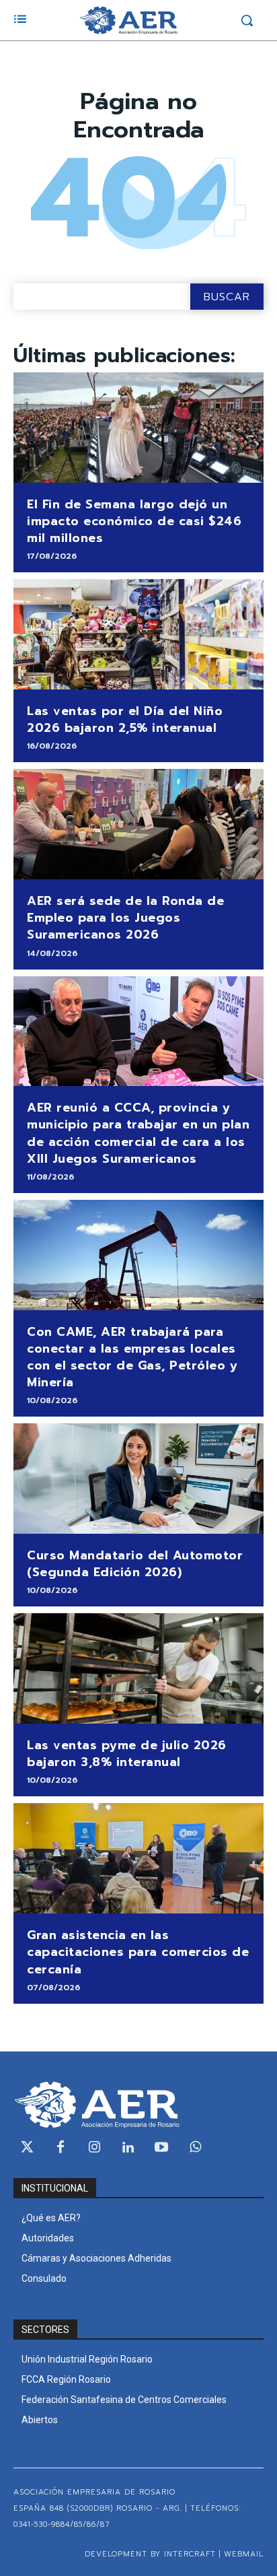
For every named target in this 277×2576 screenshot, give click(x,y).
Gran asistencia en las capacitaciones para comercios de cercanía (138, 1952)
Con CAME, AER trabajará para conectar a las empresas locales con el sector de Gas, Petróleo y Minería (132, 1357)
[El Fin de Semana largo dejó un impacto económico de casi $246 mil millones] (138, 428)
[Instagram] (94, 2148)
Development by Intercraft (150, 2554)
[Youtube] (161, 2148)
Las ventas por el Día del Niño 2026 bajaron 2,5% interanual (125, 719)
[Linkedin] (128, 2148)
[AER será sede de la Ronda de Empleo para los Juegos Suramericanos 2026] (138, 824)
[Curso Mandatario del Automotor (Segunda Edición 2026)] (138, 1479)
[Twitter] (27, 2148)
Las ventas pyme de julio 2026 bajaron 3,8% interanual (127, 1754)
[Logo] (128, 20)
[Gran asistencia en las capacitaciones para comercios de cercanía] (138, 1858)
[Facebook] (61, 2148)
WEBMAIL (244, 2554)
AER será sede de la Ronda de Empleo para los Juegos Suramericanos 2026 (125, 918)
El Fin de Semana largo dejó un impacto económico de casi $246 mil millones (134, 521)
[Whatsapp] (195, 2148)
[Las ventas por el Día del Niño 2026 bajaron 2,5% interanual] (138, 634)
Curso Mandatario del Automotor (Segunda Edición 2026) (135, 1564)
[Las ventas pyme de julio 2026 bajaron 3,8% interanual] (138, 1668)
